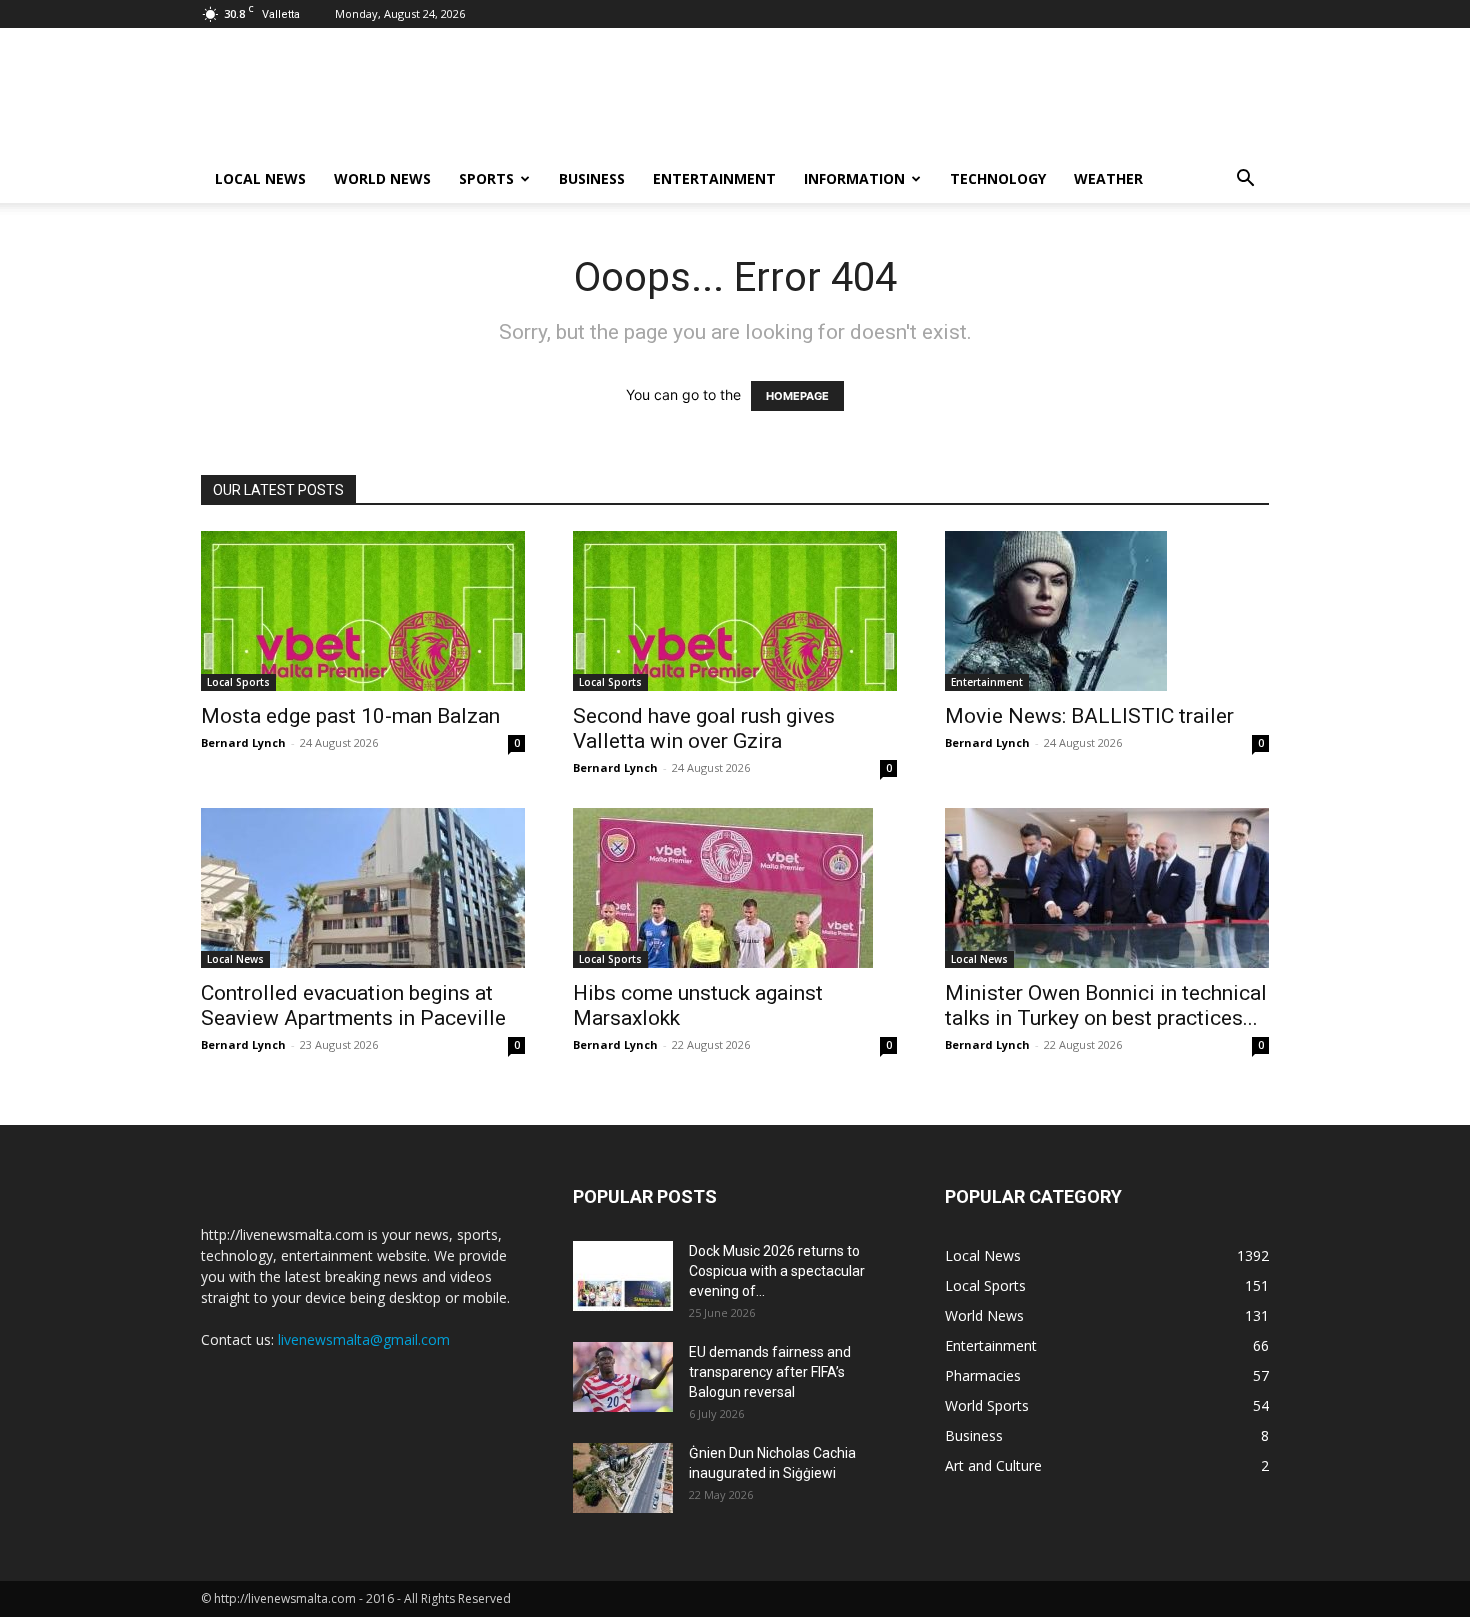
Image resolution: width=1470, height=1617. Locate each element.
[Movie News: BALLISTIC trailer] (1107, 611)
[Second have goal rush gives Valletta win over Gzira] (735, 611)
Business (592, 178)
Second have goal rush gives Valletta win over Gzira (704, 728)
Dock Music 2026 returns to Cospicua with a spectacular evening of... (777, 1271)
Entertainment (714, 178)
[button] (1245, 180)
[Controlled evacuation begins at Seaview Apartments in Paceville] (363, 888)
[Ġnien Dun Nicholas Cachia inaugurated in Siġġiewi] (623, 1478)
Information (854, 178)
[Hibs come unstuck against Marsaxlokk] (735, 888)
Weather (1108, 178)
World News (382, 178)
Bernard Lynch (243, 742)
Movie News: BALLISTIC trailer (1089, 716)
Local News (260, 178)
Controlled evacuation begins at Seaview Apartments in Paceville (353, 1005)
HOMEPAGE (797, 396)
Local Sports (238, 682)
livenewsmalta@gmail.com (364, 1339)
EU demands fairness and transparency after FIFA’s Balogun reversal (770, 1372)
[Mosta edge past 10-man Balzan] (363, 611)
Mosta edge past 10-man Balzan (350, 716)
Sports (486, 178)
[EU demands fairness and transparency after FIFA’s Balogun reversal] (623, 1377)
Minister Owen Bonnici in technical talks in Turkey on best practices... (1106, 1005)
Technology (998, 178)
